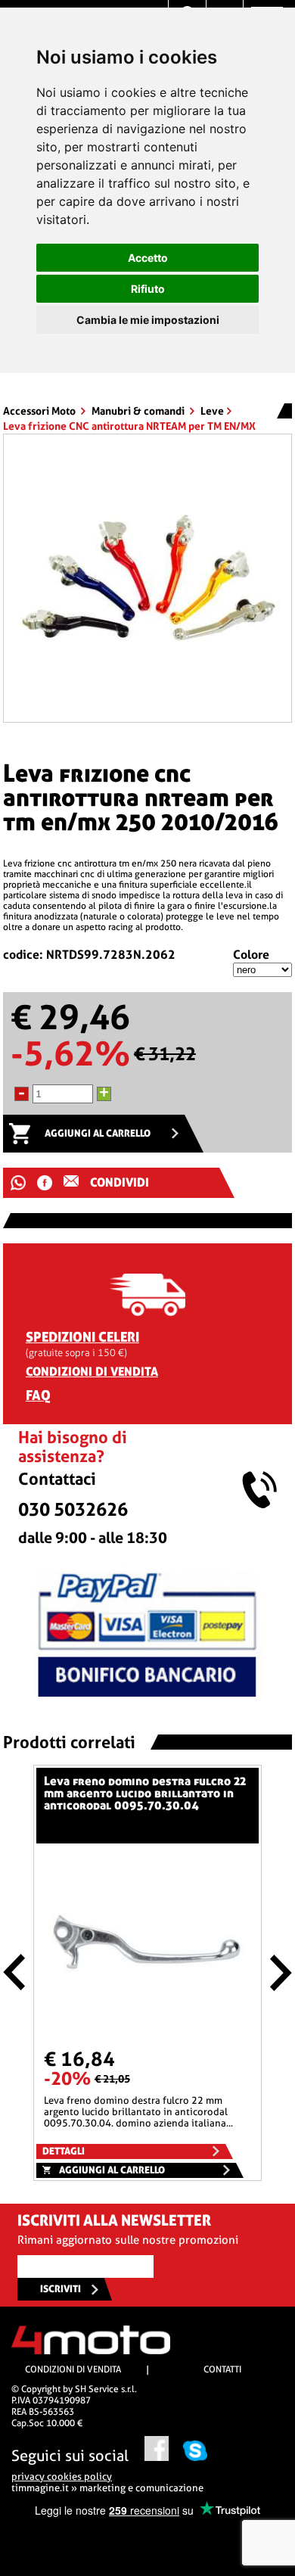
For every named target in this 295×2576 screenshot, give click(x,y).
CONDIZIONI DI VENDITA (92, 1372)
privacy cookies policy (62, 2476)
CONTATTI (222, 2369)
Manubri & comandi (139, 411)
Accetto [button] (148, 258)
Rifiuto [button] (148, 289)
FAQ (38, 1395)
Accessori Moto (40, 411)
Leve (212, 411)
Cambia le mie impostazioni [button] (148, 320)
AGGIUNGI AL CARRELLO (98, 1133)
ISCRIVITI (61, 2289)
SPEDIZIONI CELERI (82, 1337)
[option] (147, 578)
